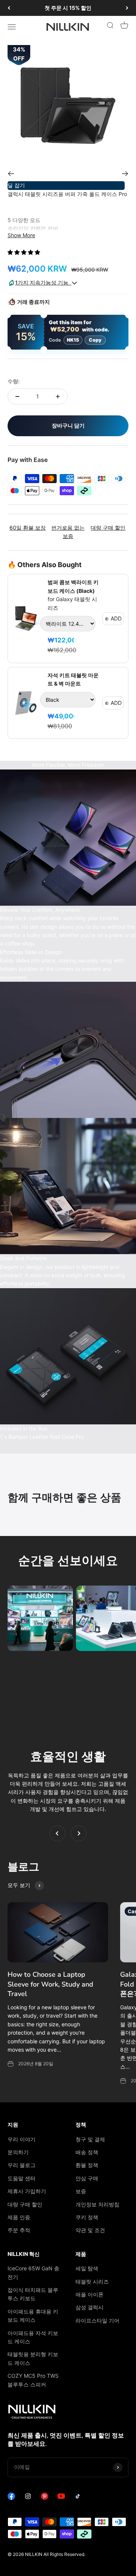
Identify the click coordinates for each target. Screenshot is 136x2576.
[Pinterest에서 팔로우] (45, 2498)
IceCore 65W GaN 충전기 (33, 2272)
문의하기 (18, 2152)
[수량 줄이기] (17, 396)
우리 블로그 (22, 2165)
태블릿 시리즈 (92, 2281)
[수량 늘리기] (58, 396)
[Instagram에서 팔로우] (28, 2498)
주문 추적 (19, 2230)
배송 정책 (87, 2152)
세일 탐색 (87, 2268)
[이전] (9, 8)
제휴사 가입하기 (27, 2191)
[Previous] (11, 174)
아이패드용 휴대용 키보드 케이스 (33, 2316)
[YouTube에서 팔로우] (61, 2498)
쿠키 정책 (87, 2217)
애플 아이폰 (90, 2294)
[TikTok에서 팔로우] (78, 2498)
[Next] (125, 174)
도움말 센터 (22, 2178)
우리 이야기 (22, 2139)
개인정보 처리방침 (97, 2204)
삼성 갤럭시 (90, 2307)
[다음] (127, 8)
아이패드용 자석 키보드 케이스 (33, 2337)
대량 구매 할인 (25, 2204)
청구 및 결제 (90, 2139)
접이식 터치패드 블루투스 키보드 (33, 2294)
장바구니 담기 (68, 425)
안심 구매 (87, 2178)
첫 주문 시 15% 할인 (68, 8)
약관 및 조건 (90, 2230)
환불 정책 (87, 2165)
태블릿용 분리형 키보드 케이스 (33, 2358)
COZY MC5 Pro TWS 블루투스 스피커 (33, 2380)
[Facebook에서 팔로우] (11, 2498)
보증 (81, 2191)
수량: (14, 381)
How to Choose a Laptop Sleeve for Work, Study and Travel (50, 1984)
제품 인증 (19, 2217)
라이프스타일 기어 (97, 2320)
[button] (25, 252)
